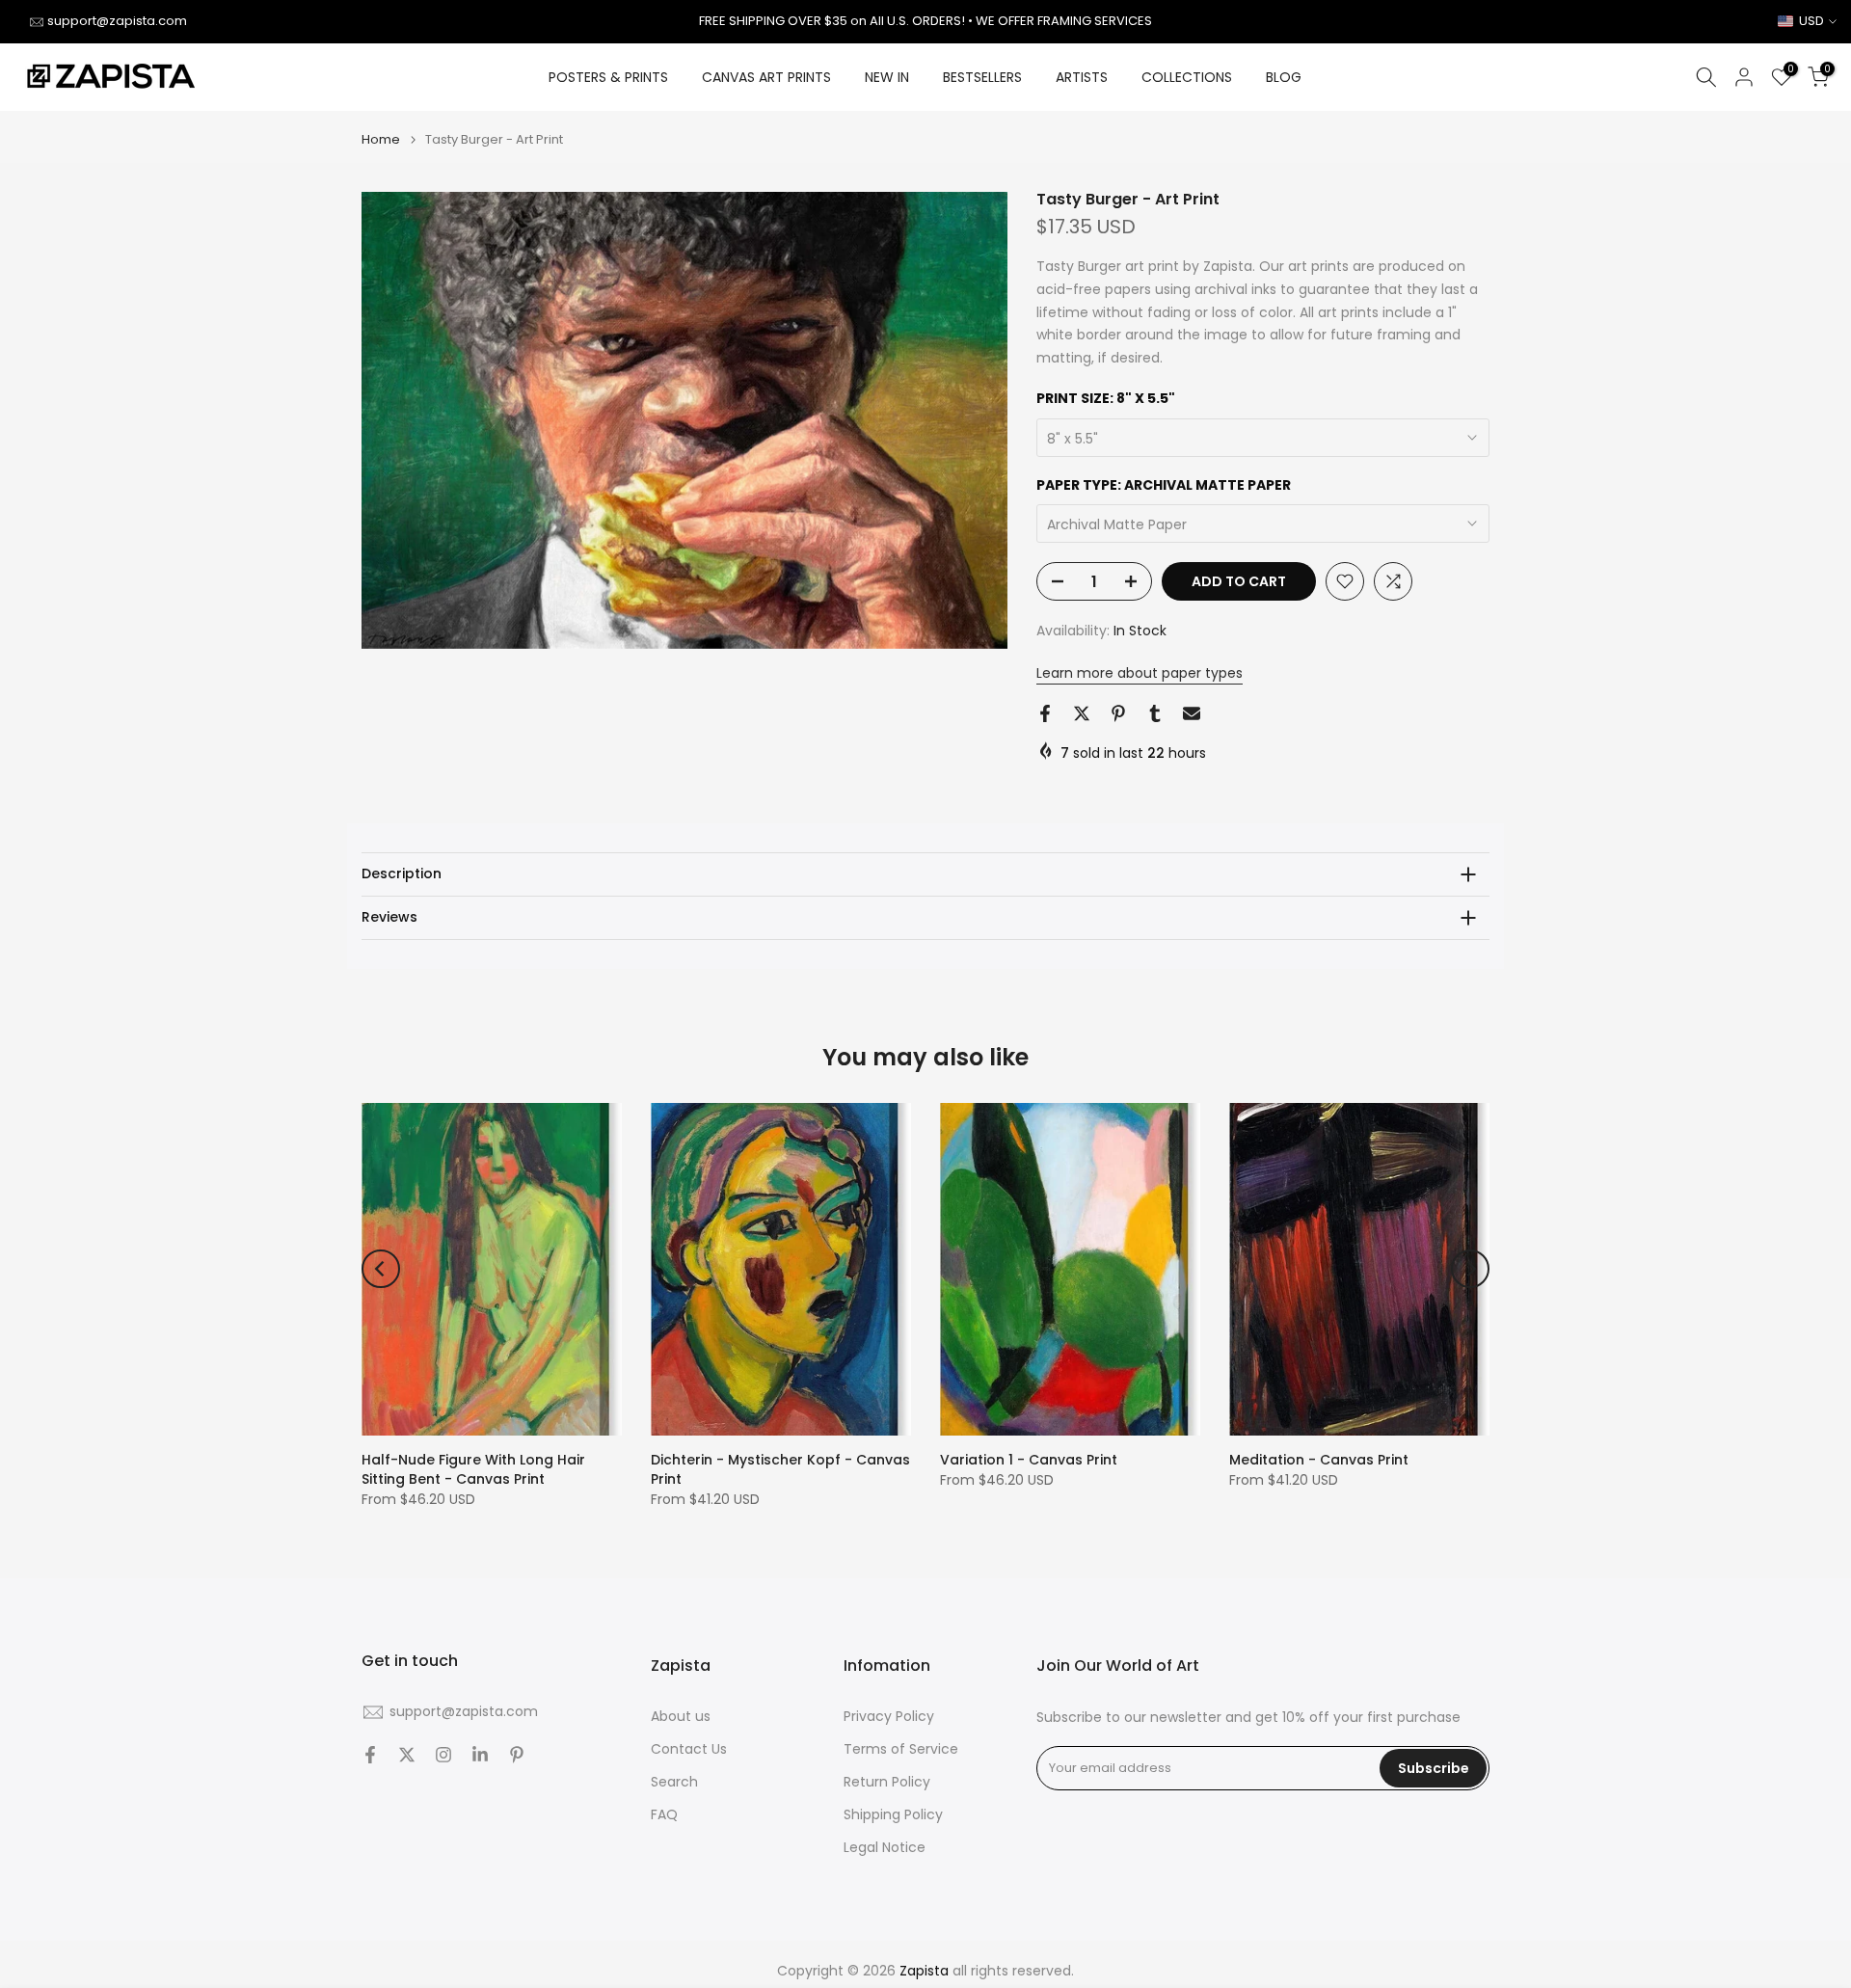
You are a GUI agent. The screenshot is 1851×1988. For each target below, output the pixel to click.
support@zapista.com (117, 21)
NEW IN (887, 77)
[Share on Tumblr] (1155, 713)
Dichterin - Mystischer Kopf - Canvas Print (780, 1469)
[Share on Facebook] (1045, 713)
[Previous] (381, 1269)
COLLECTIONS (1187, 77)
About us (681, 1717)
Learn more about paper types (1140, 673)
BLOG (1284, 77)
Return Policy (887, 1782)
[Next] (1470, 1269)
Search (674, 1782)
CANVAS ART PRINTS (766, 77)
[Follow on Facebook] (370, 1755)
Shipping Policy (893, 1815)
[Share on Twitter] (1082, 713)
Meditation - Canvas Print (1319, 1460)
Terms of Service (901, 1749)
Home (381, 139)
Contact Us (689, 1749)
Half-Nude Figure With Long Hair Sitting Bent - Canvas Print (473, 1469)
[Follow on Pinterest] (517, 1755)
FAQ (664, 1815)
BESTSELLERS (982, 77)
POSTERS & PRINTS (608, 77)
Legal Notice (885, 1848)
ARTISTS (1082, 77)
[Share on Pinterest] (1118, 713)
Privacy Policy (889, 1717)
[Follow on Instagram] (443, 1755)
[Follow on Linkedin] (480, 1755)
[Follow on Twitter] (407, 1755)
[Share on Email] (1192, 713)
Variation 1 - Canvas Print (1029, 1460)
